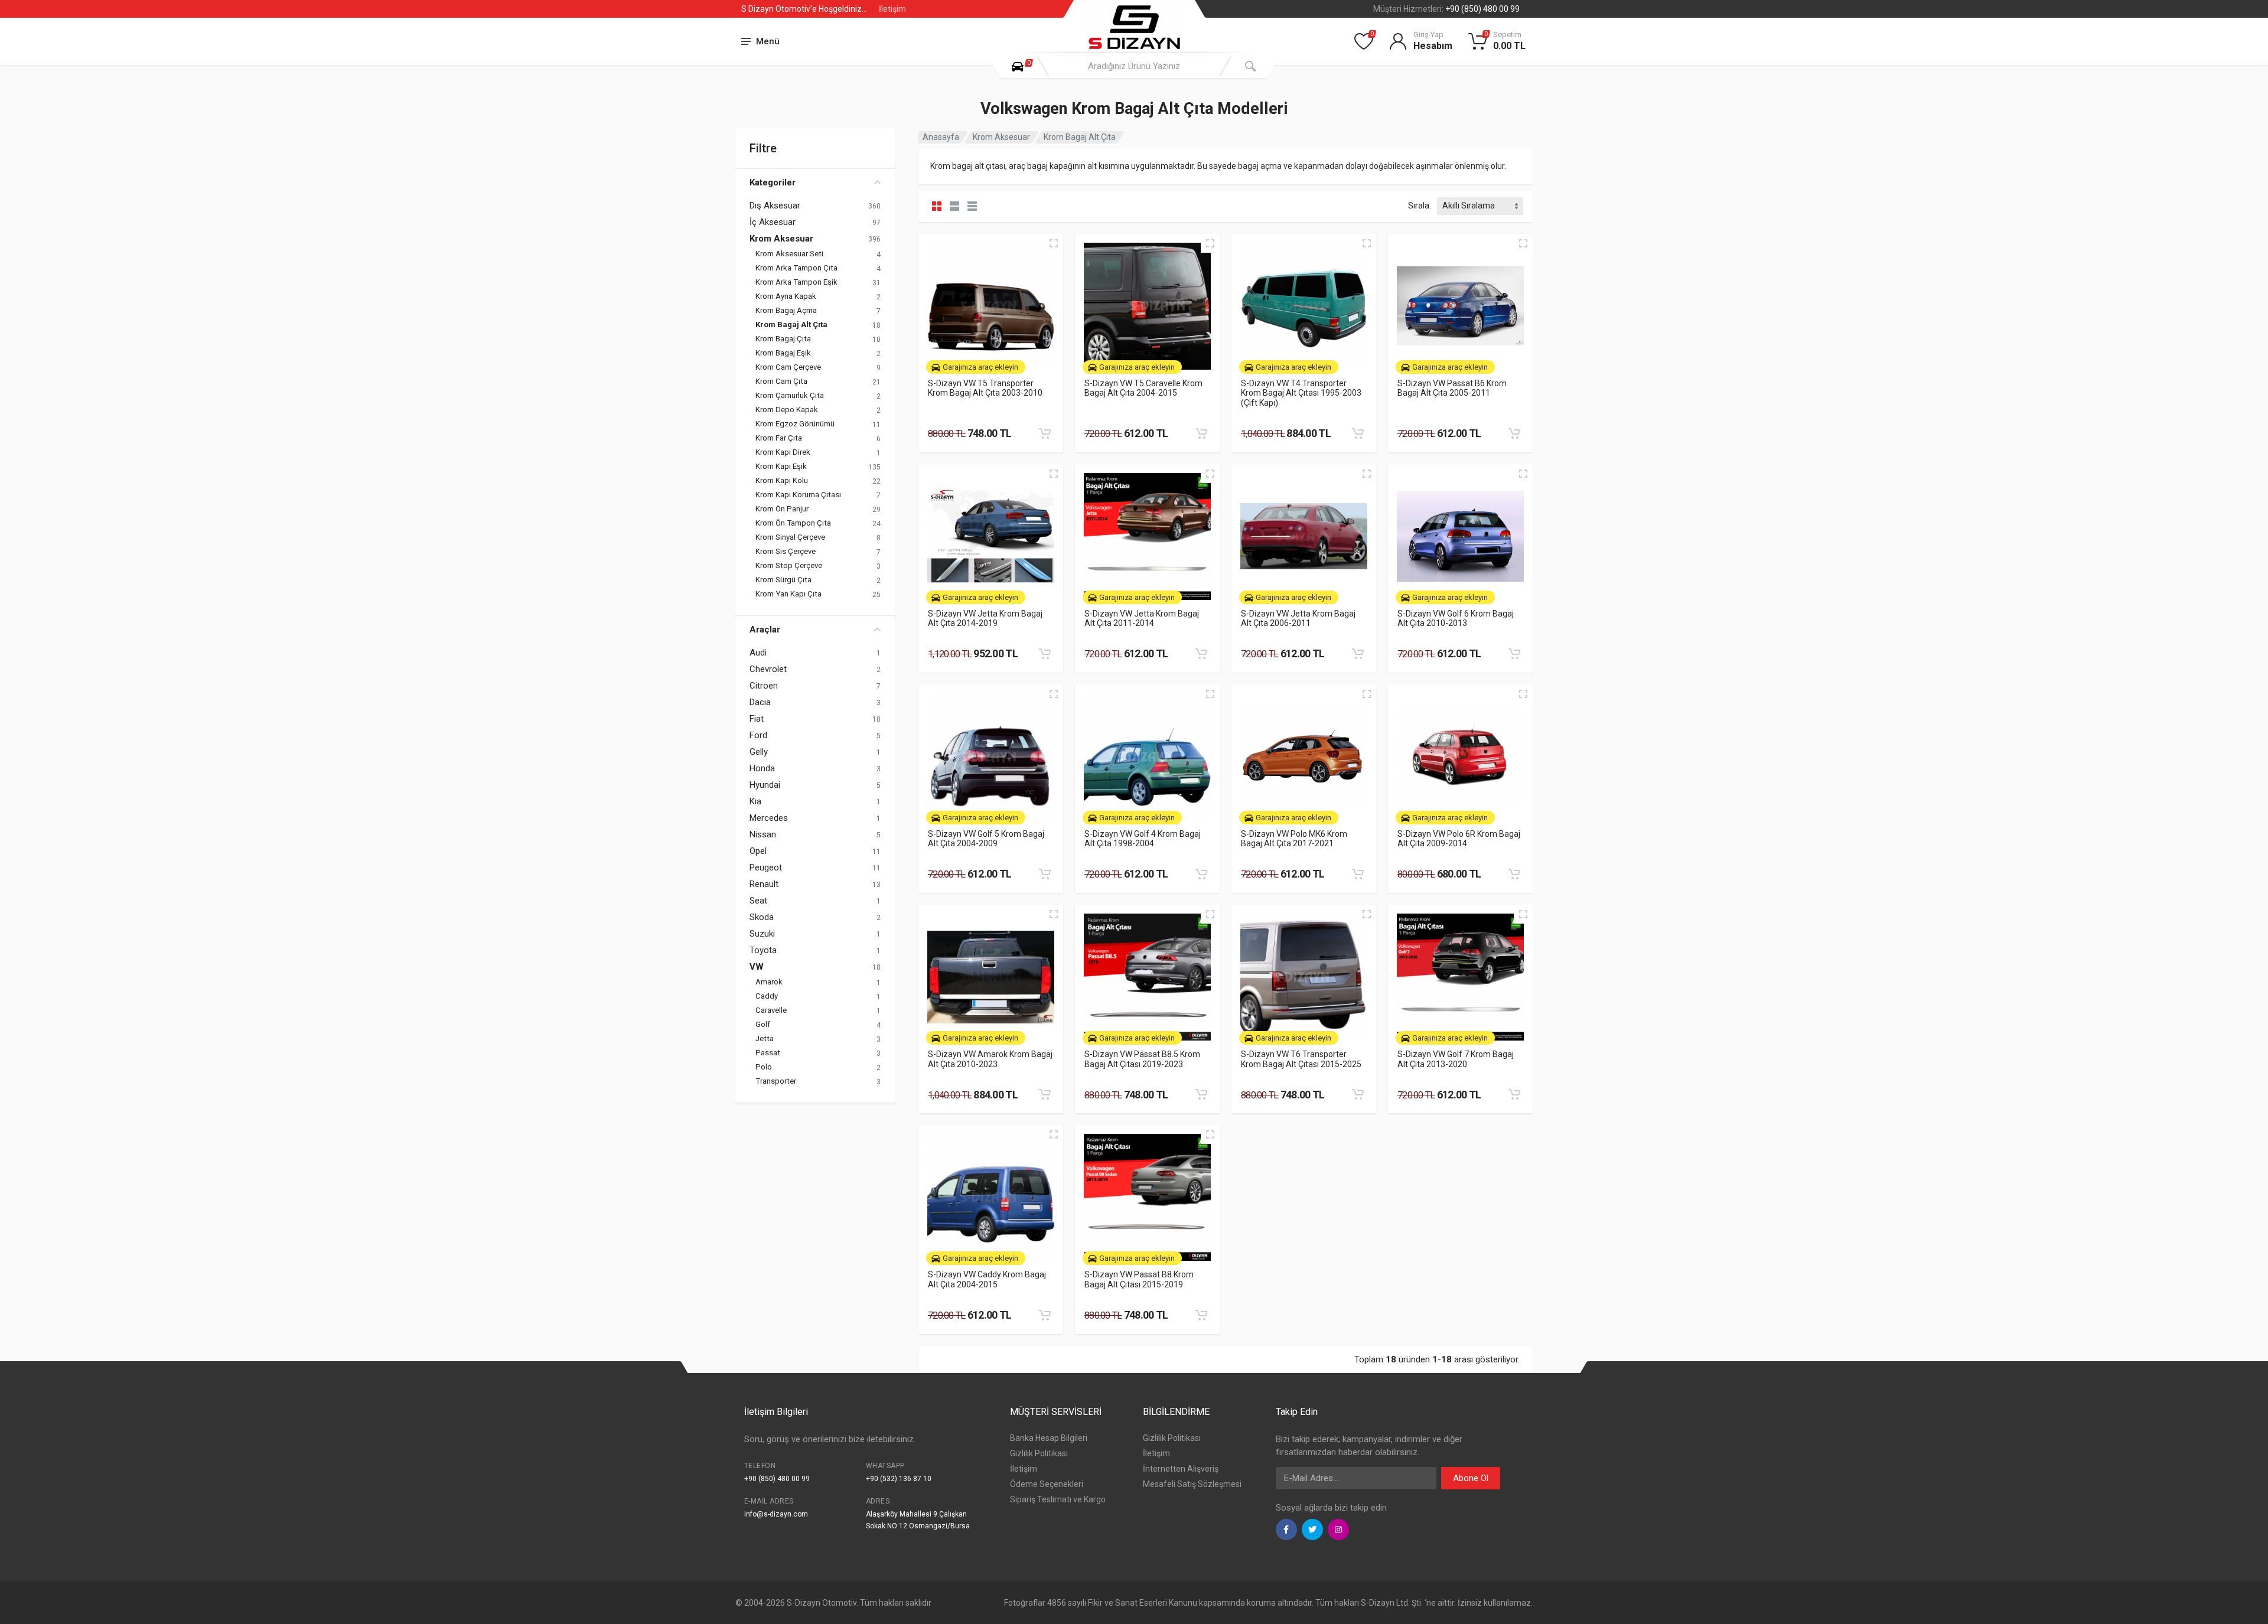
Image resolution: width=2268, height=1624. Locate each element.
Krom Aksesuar (781, 239)
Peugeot (766, 868)
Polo (764, 1067)
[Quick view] (1054, 243)
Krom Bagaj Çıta (783, 339)
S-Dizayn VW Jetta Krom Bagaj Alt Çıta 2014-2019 (985, 619)
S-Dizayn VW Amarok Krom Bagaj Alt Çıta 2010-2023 (990, 1059)
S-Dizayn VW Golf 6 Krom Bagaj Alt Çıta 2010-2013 (1456, 619)
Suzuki (762, 934)
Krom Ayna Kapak (786, 296)
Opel (758, 851)
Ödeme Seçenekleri (1047, 1484)
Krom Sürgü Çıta (783, 580)
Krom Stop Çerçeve (789, 565)
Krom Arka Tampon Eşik (796, 282)
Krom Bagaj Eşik (783, 353)
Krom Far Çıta (779, 438)
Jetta (765, 1038)
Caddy (767, 996)
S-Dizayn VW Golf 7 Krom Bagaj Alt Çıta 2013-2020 (1456, 1059)
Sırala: (1420, 206)
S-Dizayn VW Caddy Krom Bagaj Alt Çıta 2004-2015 (987, 1279)
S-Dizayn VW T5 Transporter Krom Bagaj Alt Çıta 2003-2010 (985, 388)
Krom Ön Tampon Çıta (793, 523)
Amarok (769, 982)
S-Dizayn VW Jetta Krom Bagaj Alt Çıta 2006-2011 (1298, 619)
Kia (755, 801)
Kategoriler (773, 182)
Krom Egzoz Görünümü (795, 424)
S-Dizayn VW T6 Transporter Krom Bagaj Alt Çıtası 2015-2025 (1301, 1059)
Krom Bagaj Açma (786, 310)
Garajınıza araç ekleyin (980, 367)
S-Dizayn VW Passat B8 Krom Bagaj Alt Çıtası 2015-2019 (1139, 1279)
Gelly (759, 752)
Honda (762, 768)
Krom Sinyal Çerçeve (790, 537)
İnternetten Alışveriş (1181, 1469)
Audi (758, 653)
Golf (763, 1024)
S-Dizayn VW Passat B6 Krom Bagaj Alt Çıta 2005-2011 (1452, 388)
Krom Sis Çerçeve (786, 551)
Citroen (764, 686)
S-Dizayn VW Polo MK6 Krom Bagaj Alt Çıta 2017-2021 (1294, 839)
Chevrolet (768, 669)
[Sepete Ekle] (1045, 433)
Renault (764, 884)
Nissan (763, 834)
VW (757, 967)
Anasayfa (941, 137)
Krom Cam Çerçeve (788, 367)
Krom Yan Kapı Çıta (788, 594)
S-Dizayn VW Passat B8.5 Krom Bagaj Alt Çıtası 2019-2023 (1142, 1059)
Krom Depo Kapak (787, 410)
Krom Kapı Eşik (781, 466)
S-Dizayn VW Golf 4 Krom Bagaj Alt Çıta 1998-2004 (1143, 839)
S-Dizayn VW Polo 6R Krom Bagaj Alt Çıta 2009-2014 (1459, 839)
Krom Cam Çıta (781, 381)
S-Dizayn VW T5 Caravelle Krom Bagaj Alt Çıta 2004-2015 (1143, 388)
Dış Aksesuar (775, 206)
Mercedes (769, 818)
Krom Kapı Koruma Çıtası (798, 495)
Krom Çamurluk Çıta (790, 395)
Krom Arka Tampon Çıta (796, 268)
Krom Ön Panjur (782, 509)
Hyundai (765, 785)
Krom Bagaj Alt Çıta (791, 325)
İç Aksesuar (773, 222)
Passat (768, 1053)
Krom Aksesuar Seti (789, 254)
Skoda (762, 917)
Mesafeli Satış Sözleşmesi (1192, 1484)
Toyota (763, 950)
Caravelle (771, 1010)
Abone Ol (1471, 1478)
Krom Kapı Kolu (782, 480)
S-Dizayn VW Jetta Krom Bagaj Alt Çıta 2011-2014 (1142, 619)
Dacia (760, 702)
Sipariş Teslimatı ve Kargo (1058, 1499)
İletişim (892, 9)
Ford (758, 735)
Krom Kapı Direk (783, 452)
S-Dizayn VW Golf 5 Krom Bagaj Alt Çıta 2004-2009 (986, 839)
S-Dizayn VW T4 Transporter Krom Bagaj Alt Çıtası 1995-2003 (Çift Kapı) (1301, 393)
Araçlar (765, 630)
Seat (758, 901)
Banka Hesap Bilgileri (1049, 1438)
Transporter (776, 1081)
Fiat (757, 719)
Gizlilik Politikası (1039, 1453)
